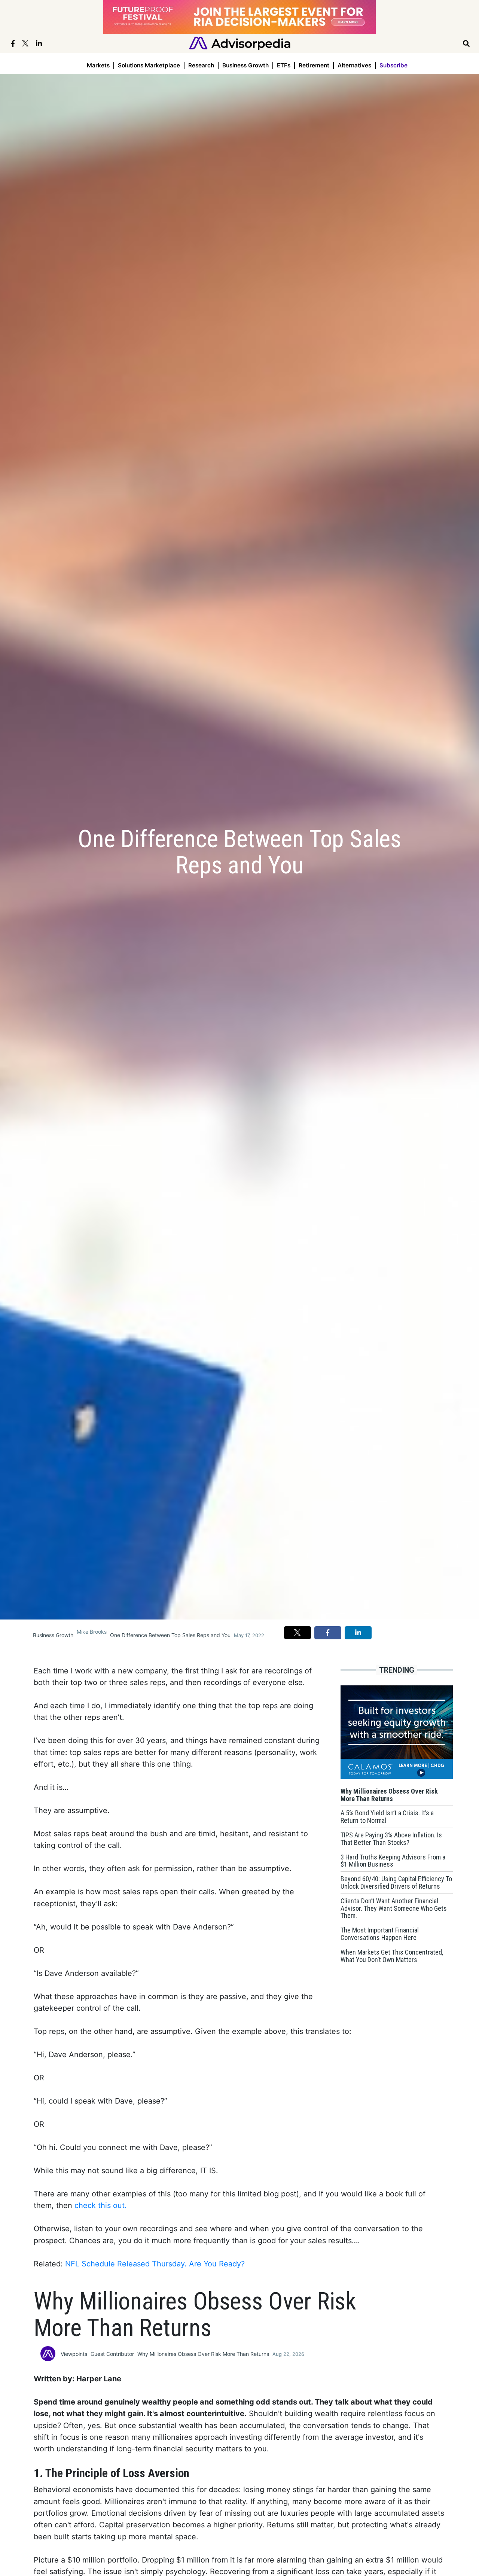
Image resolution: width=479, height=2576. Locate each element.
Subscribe (393, 65)
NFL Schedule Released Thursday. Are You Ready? (155, 2264)
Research (201, 65)
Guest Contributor (112, 2354)
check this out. (101, 2205)
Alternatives (354, 65)
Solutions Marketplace (149, 65)
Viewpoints (74, 2354)
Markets (98, 65)
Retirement (314, 65)
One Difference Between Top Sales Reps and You (170, 1635)
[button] (298, 1633)
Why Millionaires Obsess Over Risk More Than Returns (203, 2354)
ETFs (284, 65)
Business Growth (245, 65)
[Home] (240, 43)
